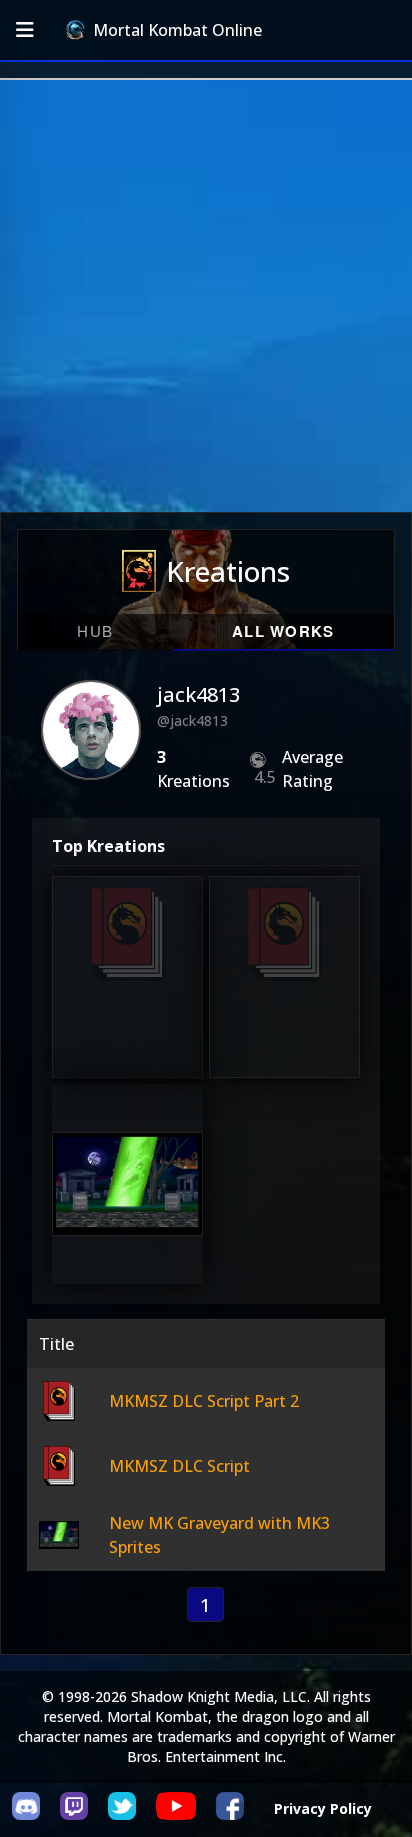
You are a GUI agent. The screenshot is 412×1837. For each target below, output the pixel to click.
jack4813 (198, 694)
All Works (283, 631)
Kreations (228, 571)
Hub (95, 630)
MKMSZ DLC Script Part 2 (125, 1001)
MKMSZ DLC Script (288, 1001)
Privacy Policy (323, 1808)
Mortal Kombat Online (177, 30)
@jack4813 (192, 720)
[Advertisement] (206, 296)
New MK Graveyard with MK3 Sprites (127, 1196)
